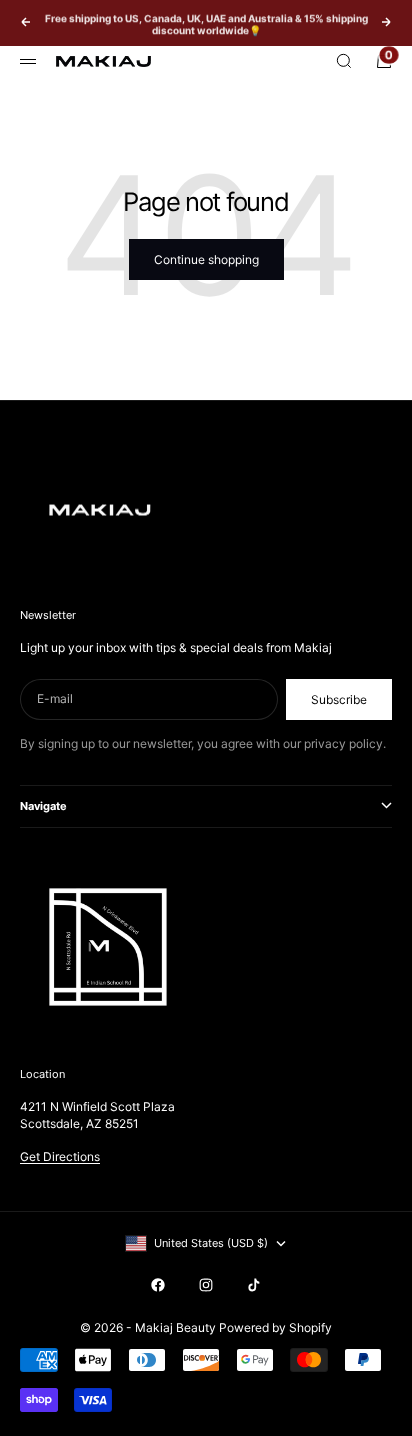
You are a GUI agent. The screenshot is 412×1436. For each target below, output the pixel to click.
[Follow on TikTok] (254, 1285)
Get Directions (60, 1156)
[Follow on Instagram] (206, 1285)
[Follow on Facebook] (158, 1285)
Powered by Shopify (275, 1327)
